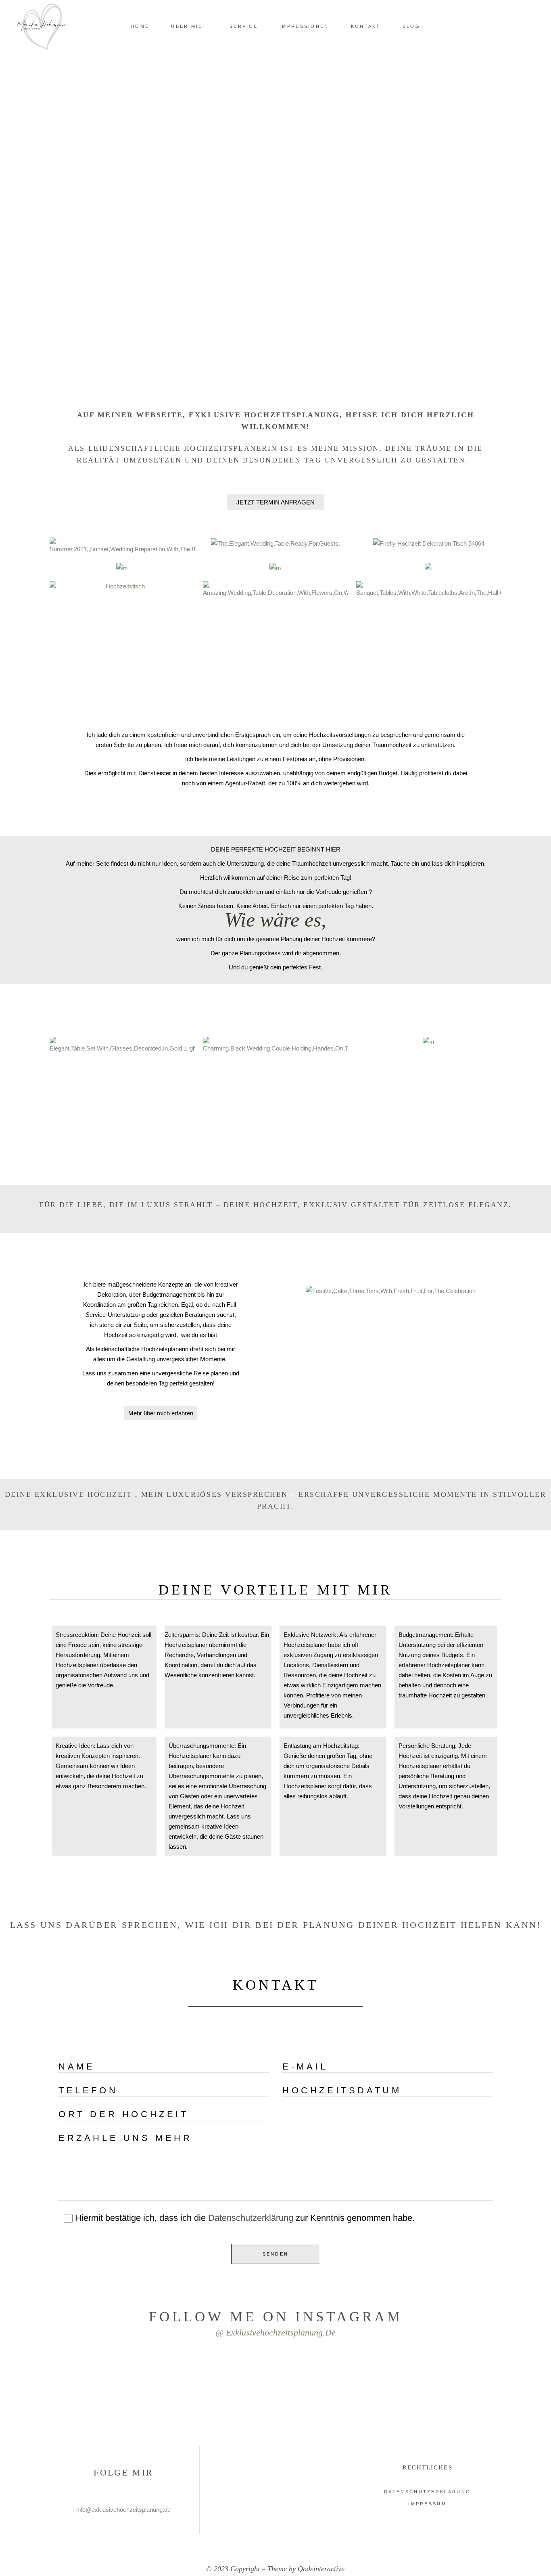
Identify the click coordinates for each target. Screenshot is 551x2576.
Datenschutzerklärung (251, 2218)
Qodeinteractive (321, 2569)
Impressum (427, 2504)
